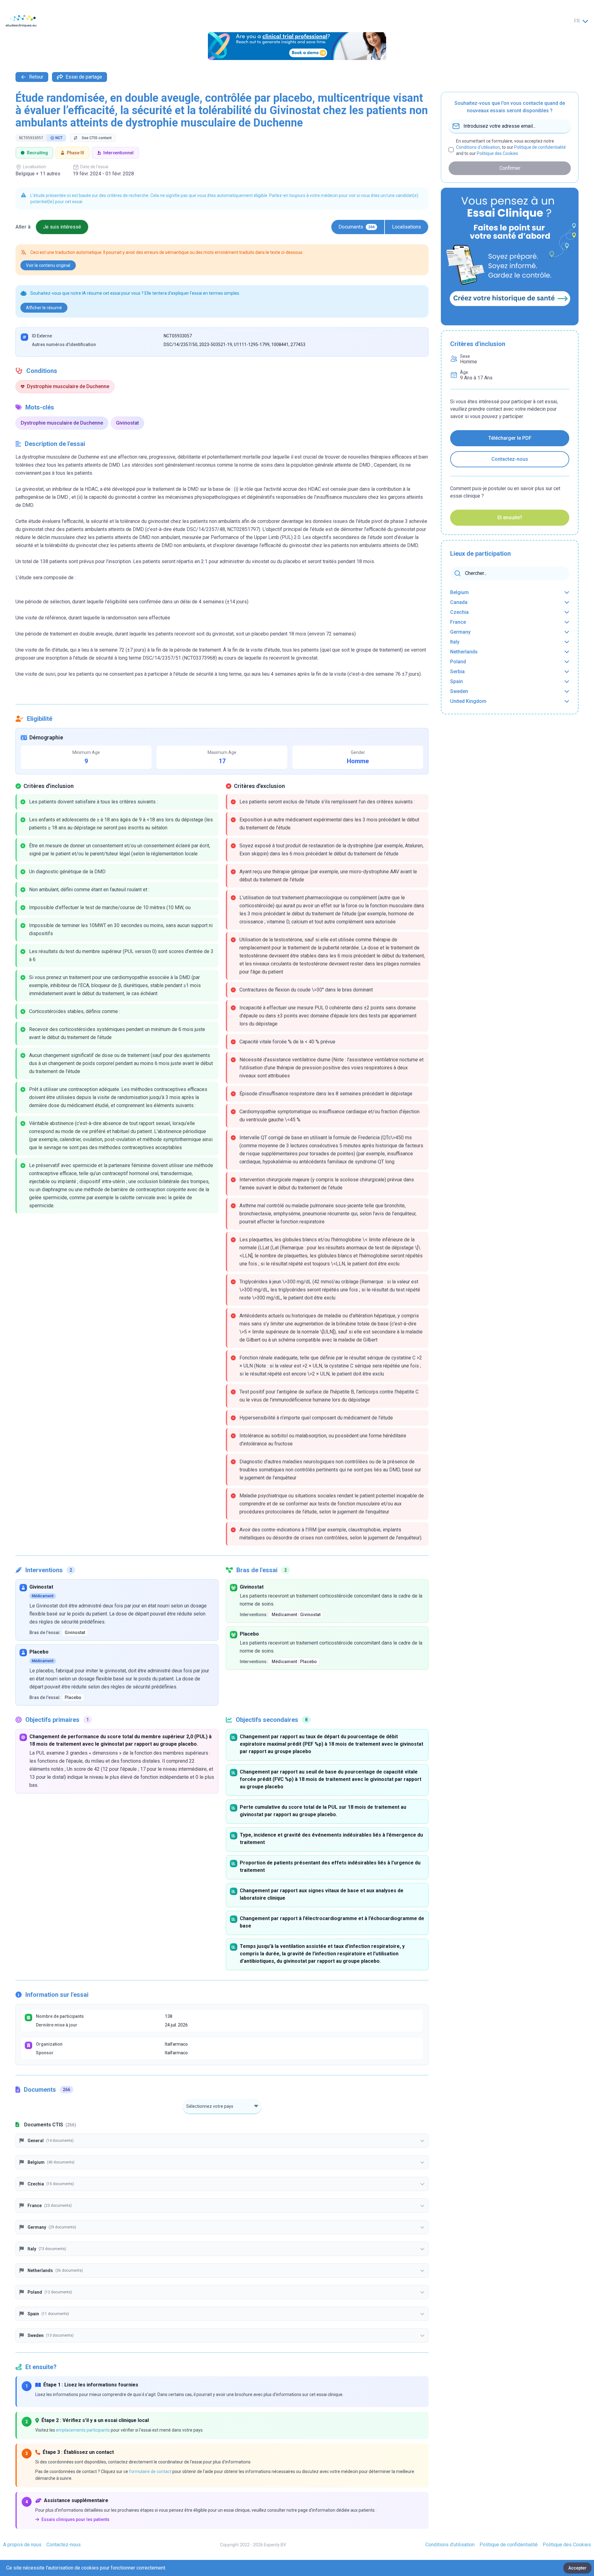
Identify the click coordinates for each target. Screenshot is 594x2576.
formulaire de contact (150, 2471)
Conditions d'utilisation (478, 147)
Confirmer (510, 168)
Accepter (577, 2568)
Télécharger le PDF (510, 438)
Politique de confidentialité (540, 147)
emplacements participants (83, 2430)
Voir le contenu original (48, 265)
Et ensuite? (510, 518)
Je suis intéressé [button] (62, 227)
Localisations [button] (407, 227)
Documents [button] (357, 227)
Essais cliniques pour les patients (75, 2519)
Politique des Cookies (497, 153)
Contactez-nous (510, 459)
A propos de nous (22, 2545)
